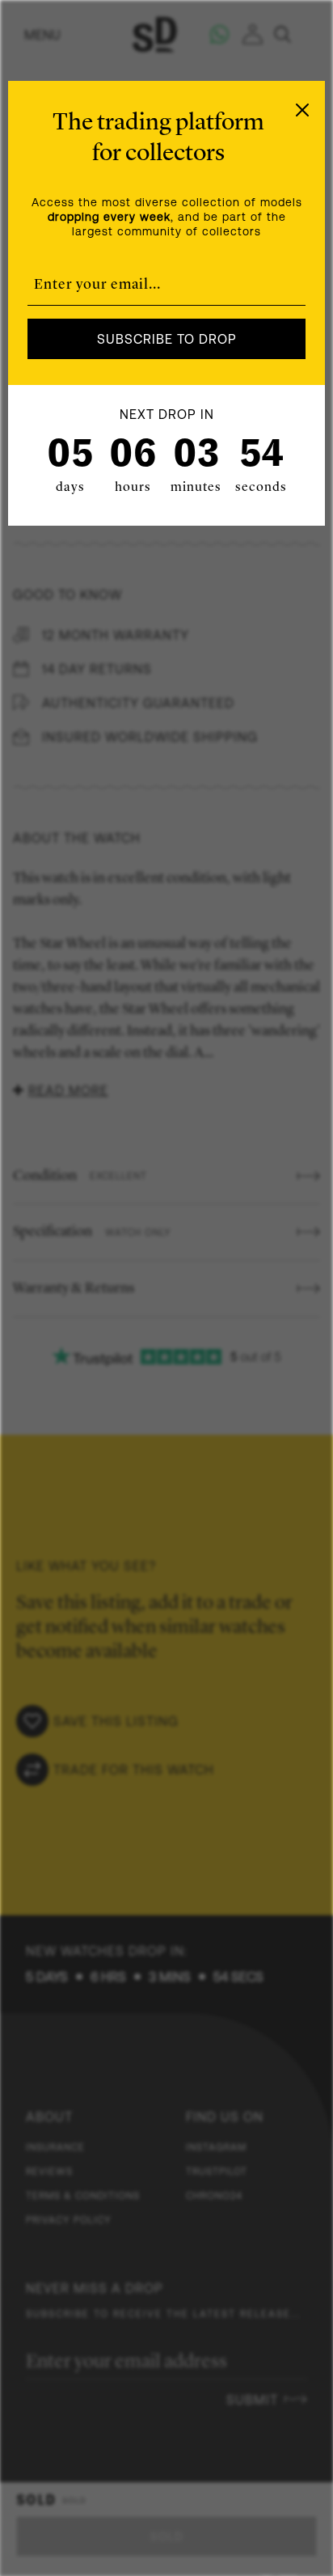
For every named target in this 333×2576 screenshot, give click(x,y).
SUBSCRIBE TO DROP (167, 339)
